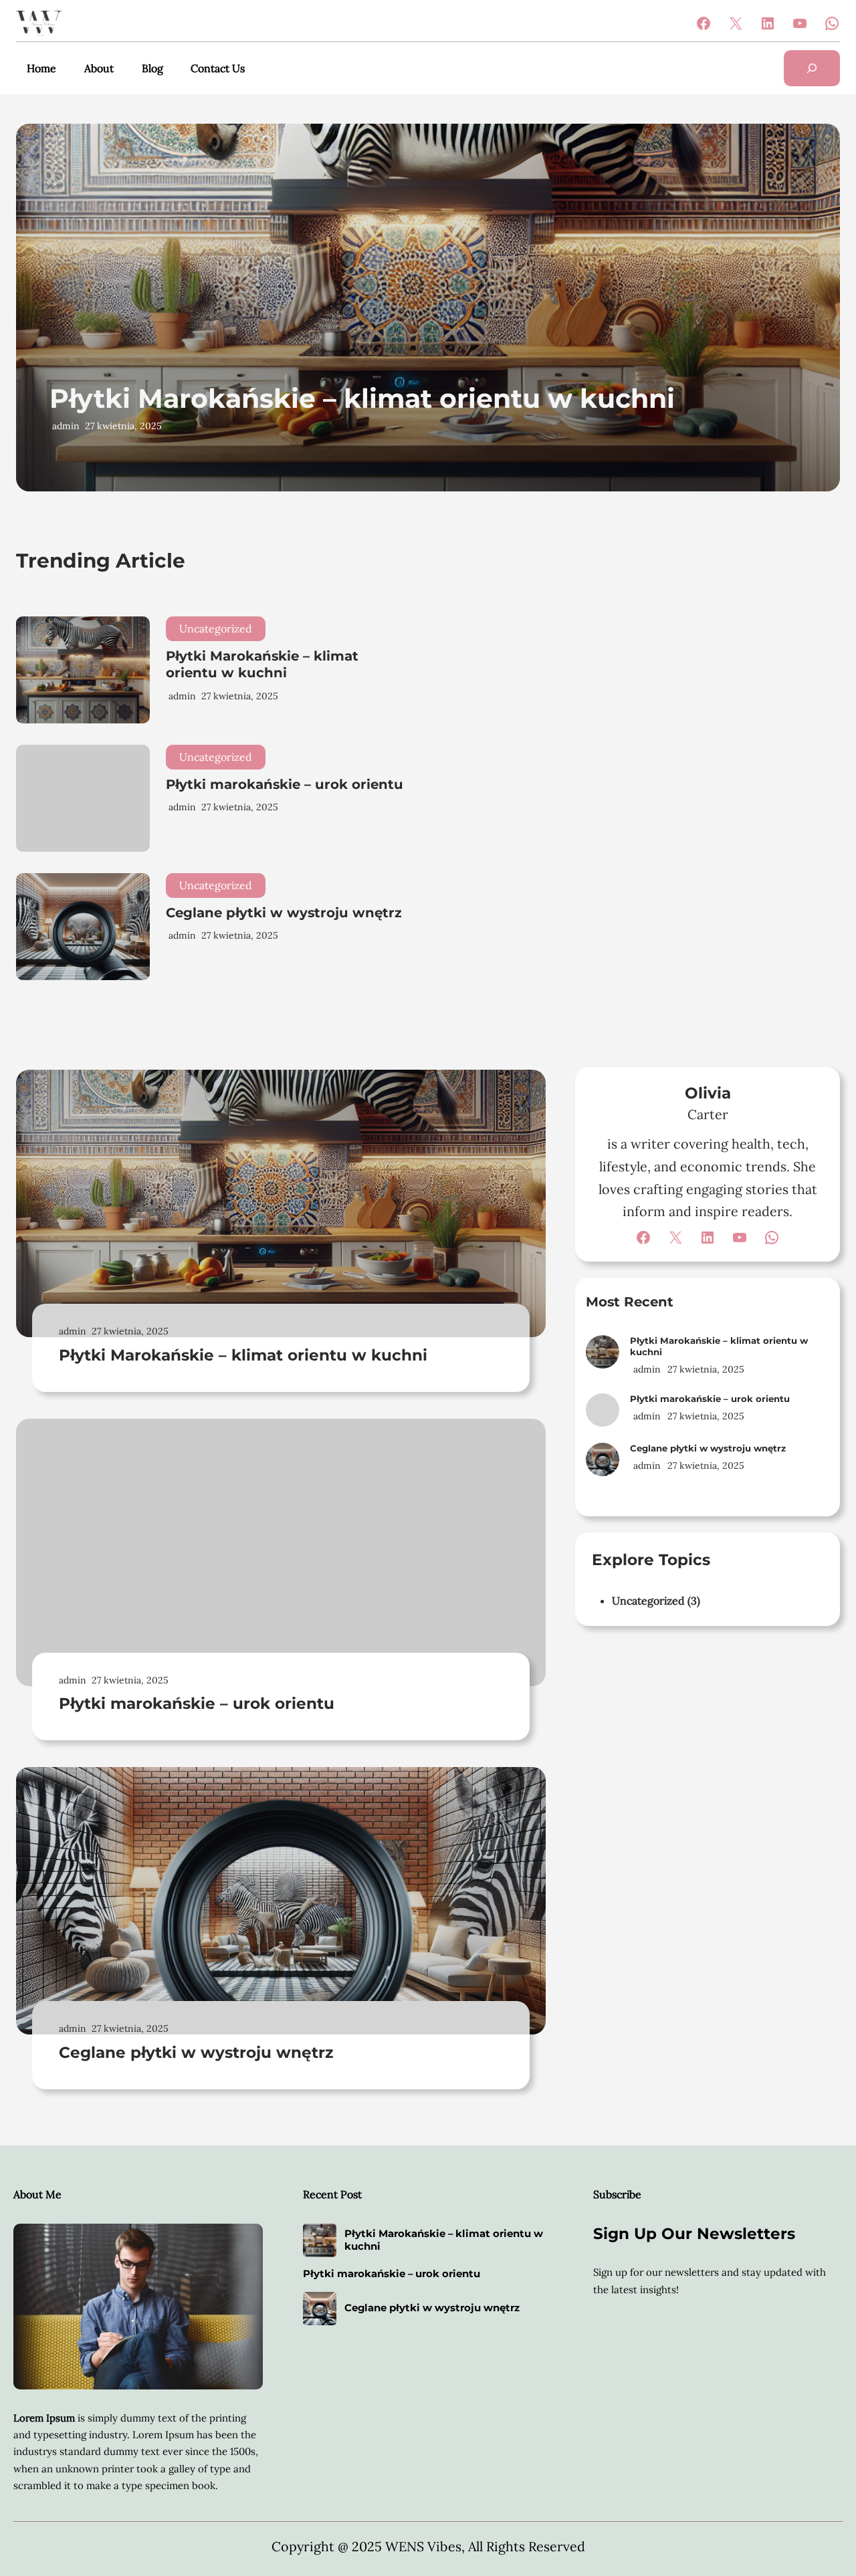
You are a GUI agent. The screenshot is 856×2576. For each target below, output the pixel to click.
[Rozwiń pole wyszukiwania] (812, 68)
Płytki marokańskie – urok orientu (285, 784)
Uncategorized (216, 628)
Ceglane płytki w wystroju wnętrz (284, 913)
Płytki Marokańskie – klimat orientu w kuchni (362, 398)
